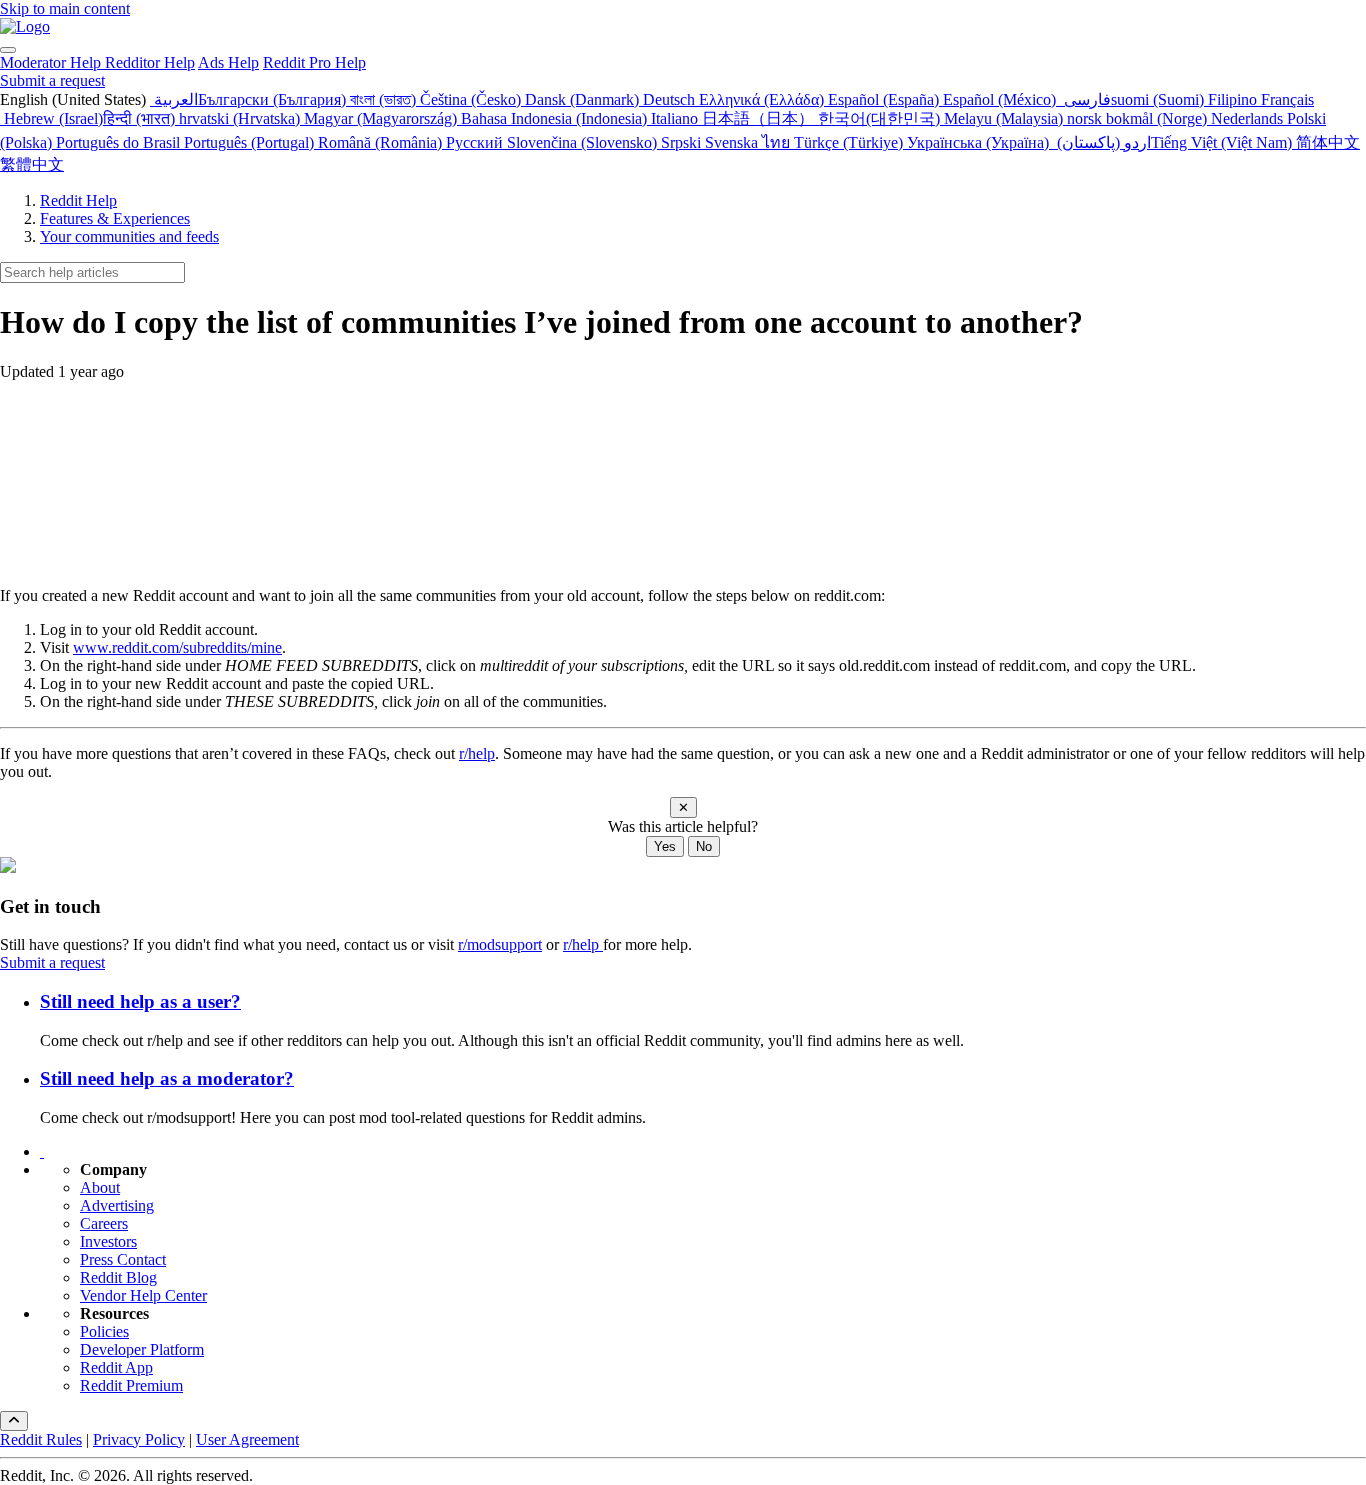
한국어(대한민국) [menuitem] (881, 118)
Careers (104, 1223)
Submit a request (52, 80)
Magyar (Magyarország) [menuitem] (382, 118)
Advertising (117, 1205)
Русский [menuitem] (476, 142)
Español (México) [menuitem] (1001, 99)
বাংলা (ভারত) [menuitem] (385, 99)
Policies (104, 1331)
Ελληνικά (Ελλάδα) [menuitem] (763, 99)
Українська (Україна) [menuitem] (980, 142)
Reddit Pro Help (314, 62)
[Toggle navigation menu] (8, 50)
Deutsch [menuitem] (671, 99)
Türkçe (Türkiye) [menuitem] (850, 142)
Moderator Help (52, 62)
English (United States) (75, 99)
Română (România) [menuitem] (382, 142)
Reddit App (116, 1367)
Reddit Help (78, 200)
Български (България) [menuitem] (274, 99)
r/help (477, 753)
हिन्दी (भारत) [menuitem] (141, 118)
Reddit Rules (41, 1439)
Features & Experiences (115, 218)
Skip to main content (65, 8)
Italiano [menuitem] (676, 118)
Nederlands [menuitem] (1249, 118)
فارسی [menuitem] (1085, 99)
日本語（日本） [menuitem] (760, 118)
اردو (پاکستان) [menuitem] (1102, 142)
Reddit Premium (131, 1385)
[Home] (25, 26)
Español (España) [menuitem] (885, 99)
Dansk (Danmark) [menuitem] (584, 99)
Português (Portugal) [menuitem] (251, 142)
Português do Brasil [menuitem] (120, 142)
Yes (665, 846)
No (704, 846)
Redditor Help (150, 62)
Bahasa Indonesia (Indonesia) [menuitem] (556, 118)
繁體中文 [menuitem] (32, 164)
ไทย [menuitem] (778, 142)
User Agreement (247, 1439)
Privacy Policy (139, 1439)
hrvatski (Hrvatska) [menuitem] (241, 118)
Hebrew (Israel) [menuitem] (51, 118)
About (100, 1187)
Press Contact (123, 1259)
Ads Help (228, 62)
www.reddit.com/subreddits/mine (177, 647)
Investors (108, 1241)
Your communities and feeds (129, 236)
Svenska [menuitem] (733, 142)
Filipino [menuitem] (1234, 99)
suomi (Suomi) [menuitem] (1159, 99)
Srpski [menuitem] (683, 142)
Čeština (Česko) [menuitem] (472, 99)
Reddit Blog (118, 1277)
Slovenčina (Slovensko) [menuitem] (584, 142)
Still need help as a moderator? (167, 1078)
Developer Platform (142, 1349)
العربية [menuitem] (174, 99)
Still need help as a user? (140, 1001)
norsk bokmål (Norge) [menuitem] (1139, 118)
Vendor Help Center (143, 1295)
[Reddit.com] (42, 1151)
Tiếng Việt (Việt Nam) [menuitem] (1223, 142)
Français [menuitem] (1287, 99)
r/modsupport (500, 944)
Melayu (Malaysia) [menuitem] (1005, 118)
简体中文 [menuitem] (1328, 142)
